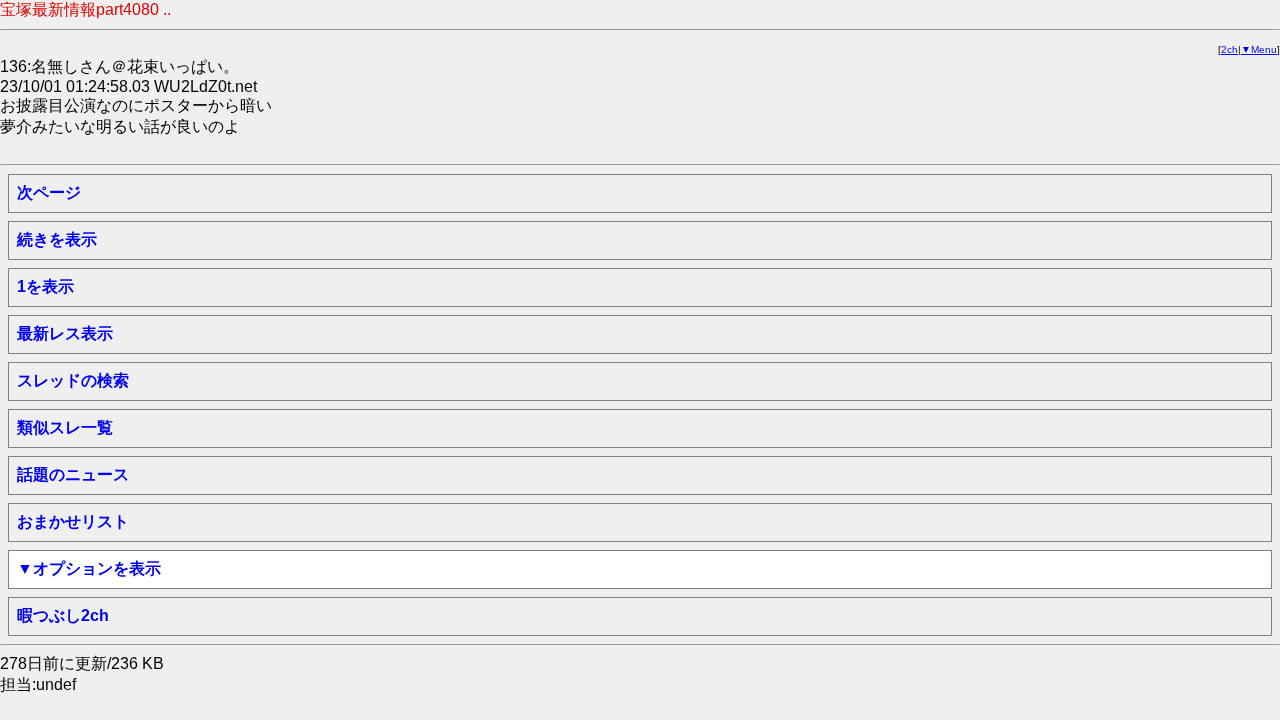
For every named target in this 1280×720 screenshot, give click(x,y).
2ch (1229, 49)
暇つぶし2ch (63, 615)
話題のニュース (73, 474)
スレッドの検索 (73, 380)
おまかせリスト (73, 521)
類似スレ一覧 (65, 427)
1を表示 (45, 286)
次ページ (49, 192)
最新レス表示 (65, 333)
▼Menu (1259, 49)
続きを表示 (57, 239)
